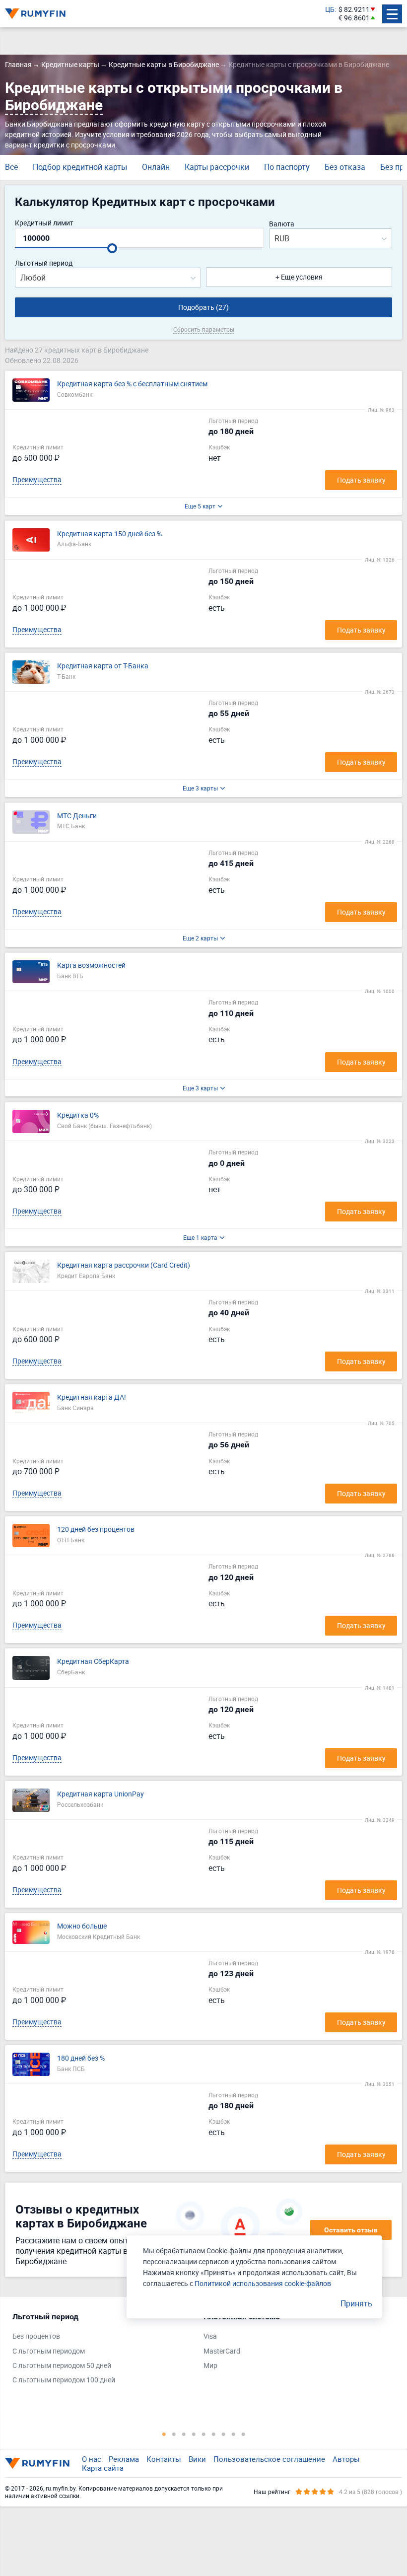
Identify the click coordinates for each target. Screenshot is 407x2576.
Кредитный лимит (44, 223)
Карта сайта (103, 2468)
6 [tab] (213, 2434)
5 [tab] (203, 2434)
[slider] (112, 248)
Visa (210, 2336)
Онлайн (156, 167)
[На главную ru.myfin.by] (37, 2463)
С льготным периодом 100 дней (64, 2380)
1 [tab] (164, 2434)
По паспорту (287, 167)
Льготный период (44, 263)
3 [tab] (184, 2434)
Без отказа (345, 167)
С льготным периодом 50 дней (62, 2366)
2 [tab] (174, 2434)
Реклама (124, 2459)
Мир (210, 2366)
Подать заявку (361, 480)
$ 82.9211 (354, 10)
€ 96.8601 (354, 18)
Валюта (282, 224)
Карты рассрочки (217, 167)
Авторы (346, 2459)
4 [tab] (194, 2434)
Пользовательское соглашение (269, 2459)
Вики (197, 2459)
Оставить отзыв (351, 2230)
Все (11, 167)
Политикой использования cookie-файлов (263, 2283)
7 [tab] (223, 2434)
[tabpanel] (103, 2351)
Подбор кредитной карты (80, 167)
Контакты (164, 2459)
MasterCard (222, 2351)
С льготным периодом (49, 2351)
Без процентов (36, 2336)
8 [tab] (233, 2434)
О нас (92, 2459)
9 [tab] (243, 2434)
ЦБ (330, 10)
